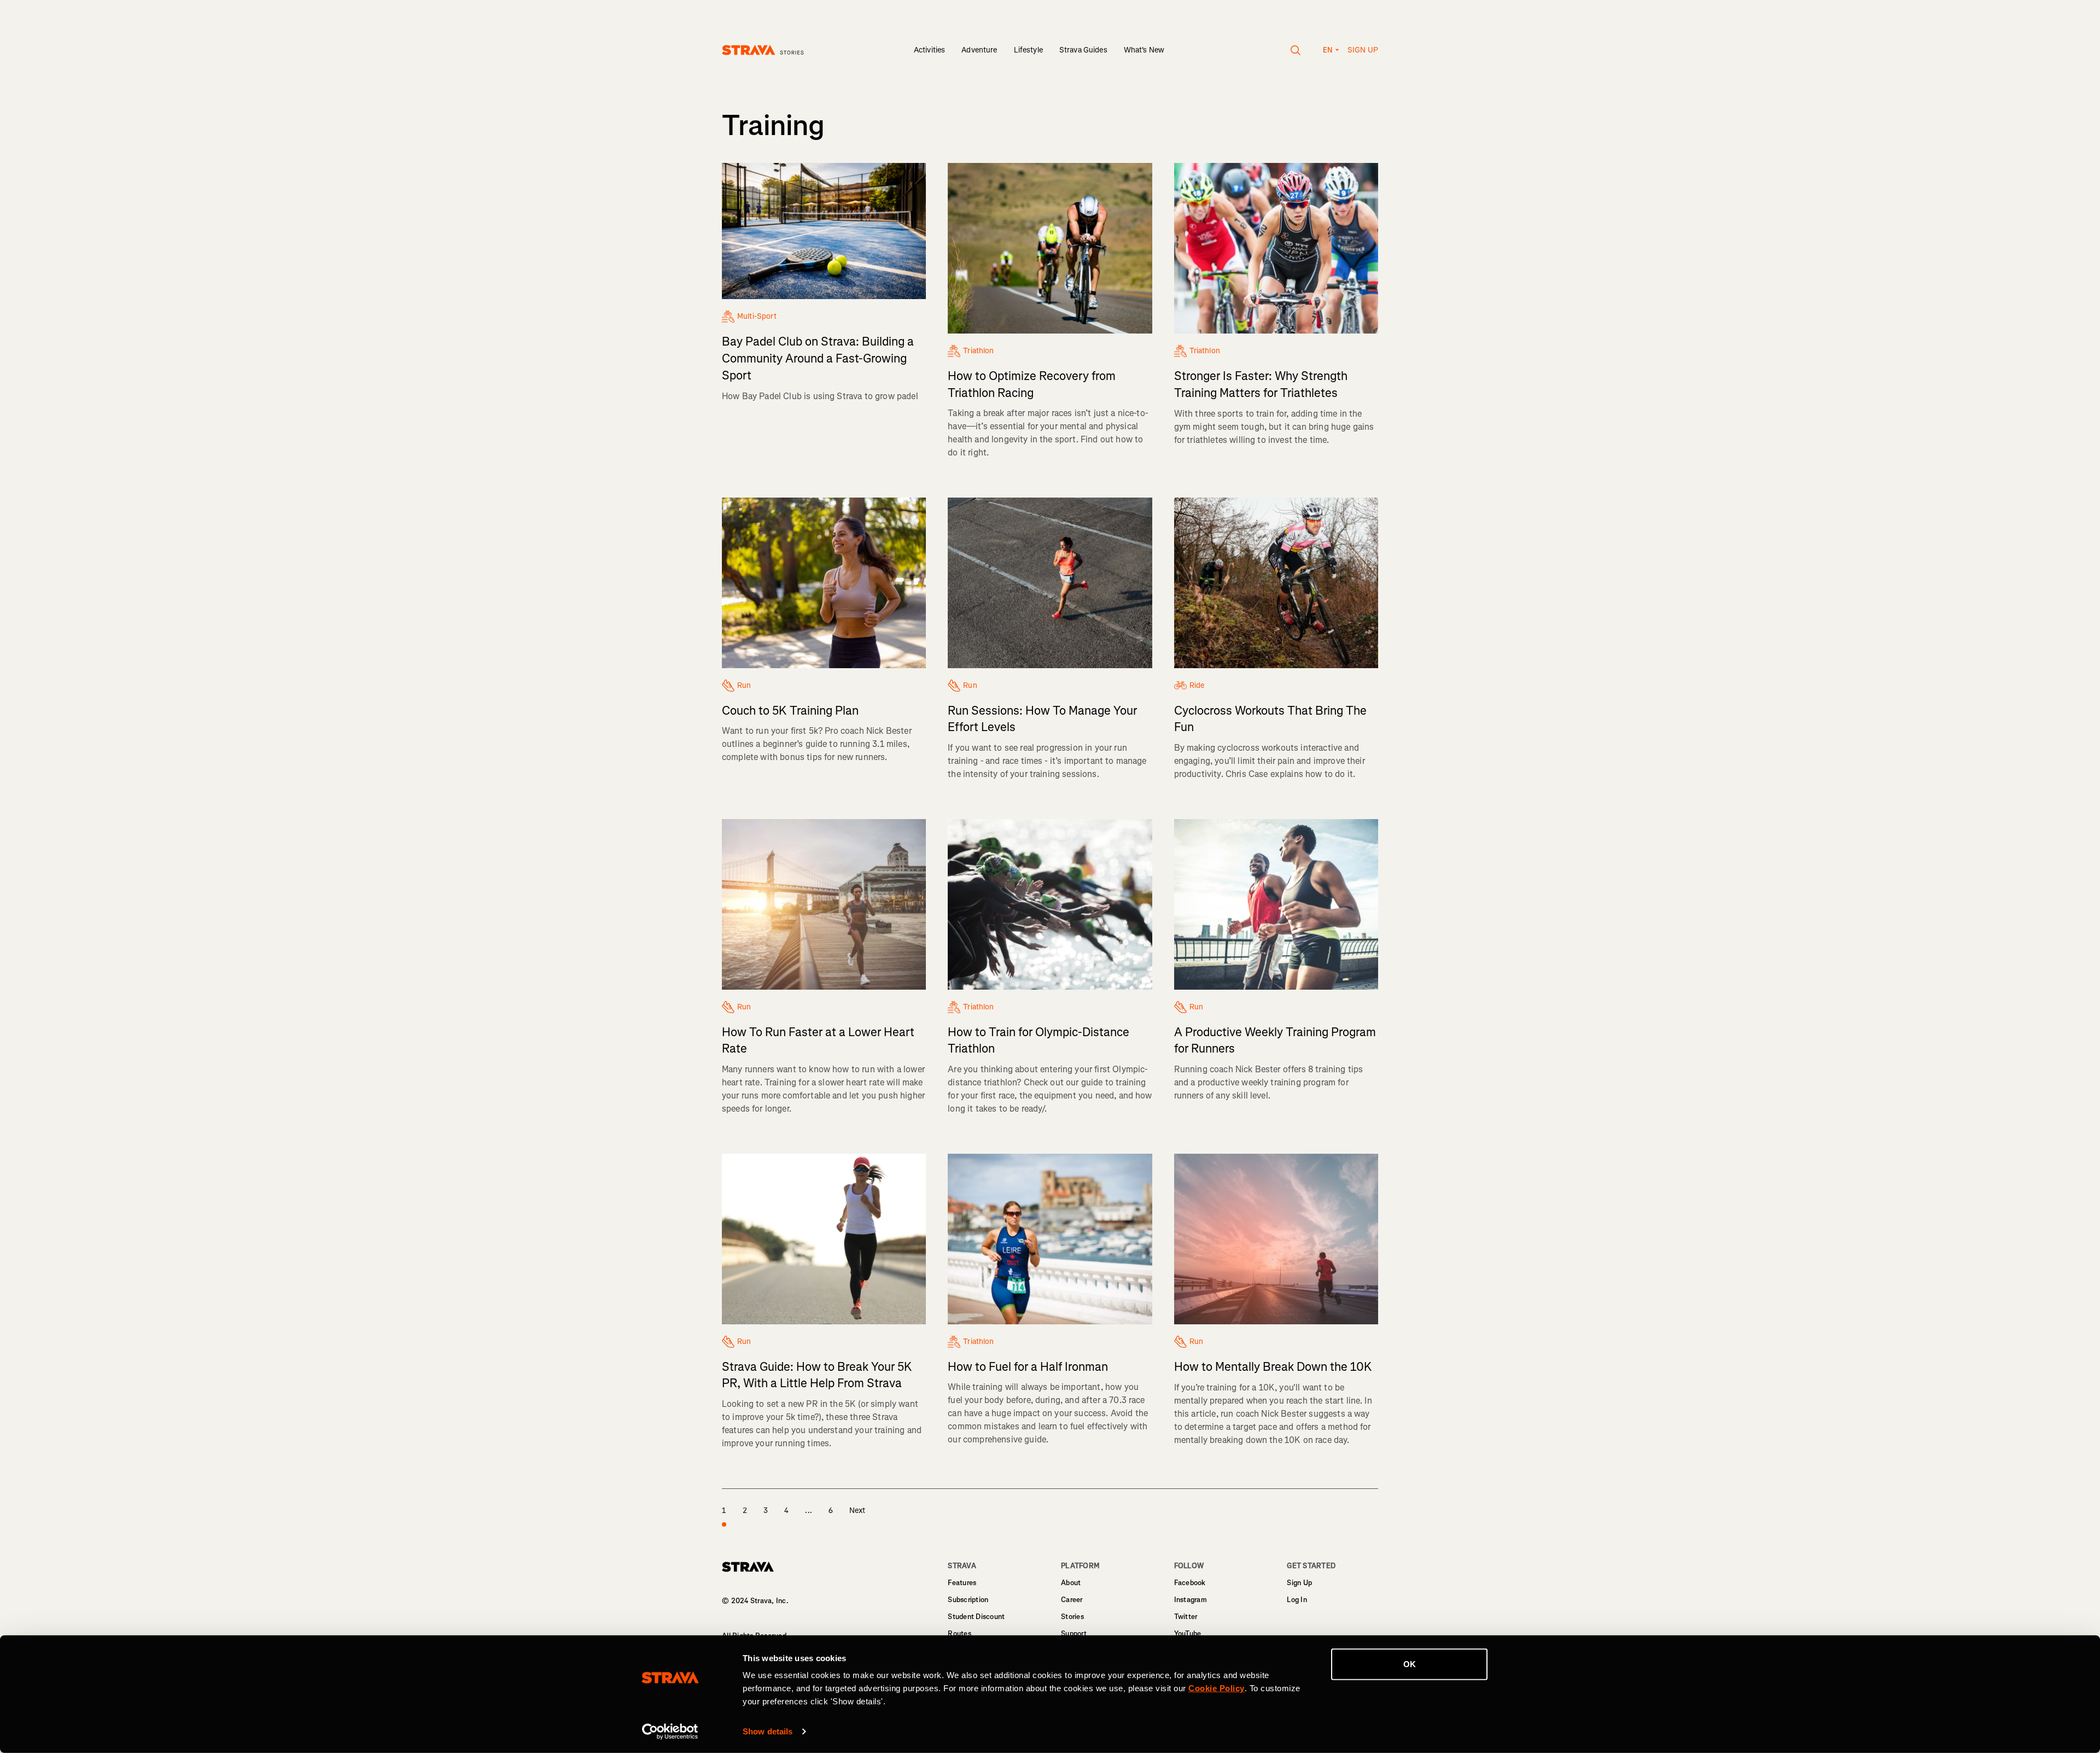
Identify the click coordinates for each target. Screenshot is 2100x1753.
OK (1410, 1664)
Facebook (1190, 1583)
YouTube (1188, 1634)
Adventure (979, 50)
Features (962, 1583)
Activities (929, 50)
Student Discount (976, 1617)
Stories (1072, 1617)
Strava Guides (1083, 50)
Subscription (968, 1600)
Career (1072, 1600)
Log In (1297, 1600)
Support (1074, 1634)
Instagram (1191, 1600)
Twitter (1186, 1617)
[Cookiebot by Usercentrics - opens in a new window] (670, 1732)
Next (857, 1510)
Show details (768, 1731)
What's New (1144, 50)
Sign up (1363, 50)
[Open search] (1296, 50)
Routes (959, 1634)
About (1071, 1583)
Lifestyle (1028, 50)
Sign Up (1299, 1583)
